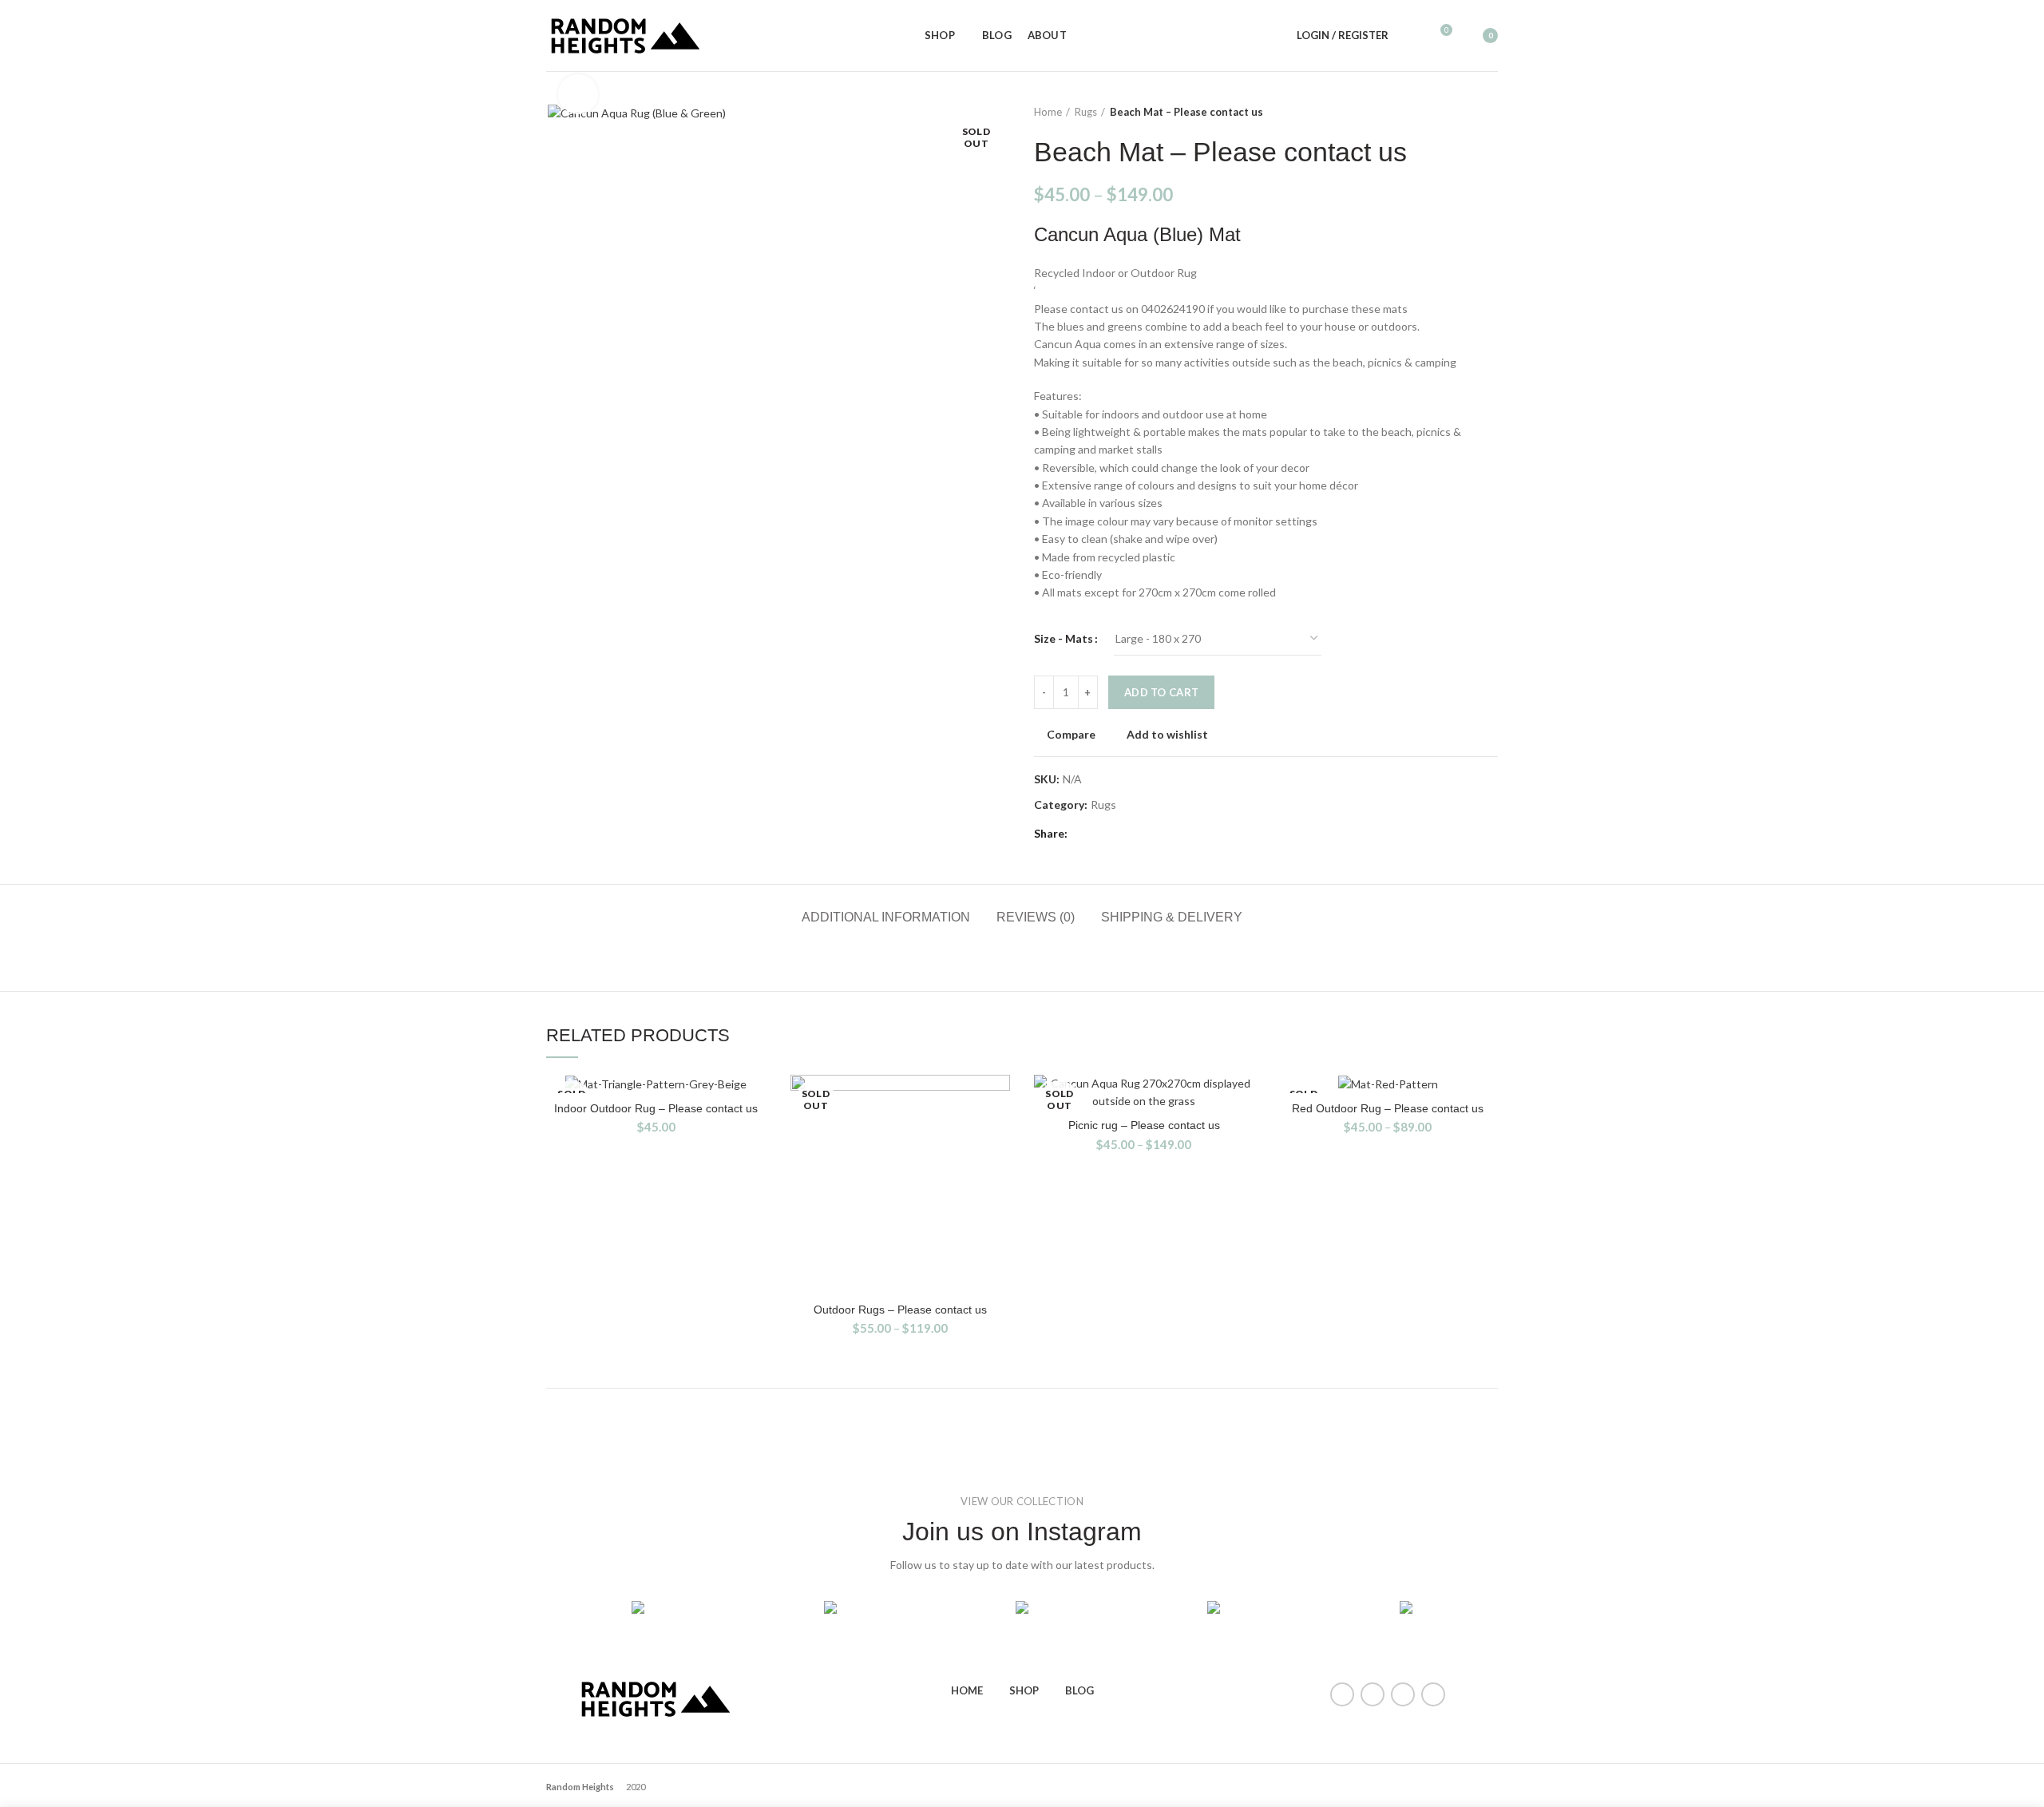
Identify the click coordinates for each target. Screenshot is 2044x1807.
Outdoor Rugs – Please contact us (900, 1310)
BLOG (1079, 1690)
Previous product (1458, 112)
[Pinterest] (1124, 834)
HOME (967, 1690)
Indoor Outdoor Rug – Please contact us (656, 1108)
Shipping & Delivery (1172, 917)
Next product (1490, 112)
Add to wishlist (1167, 735)
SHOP (1024, 1690)
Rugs (1086, 112)
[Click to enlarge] (578, 94)
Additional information (886, 917)
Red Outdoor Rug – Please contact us (1388, 1108)
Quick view (998, 1137)
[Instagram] (1373, 1694)
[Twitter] (1104, 834)
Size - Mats (1064, 638)
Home (1048, 112)
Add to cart (1161, 692)
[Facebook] (1084, 834)
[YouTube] (1403, 1694)
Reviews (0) (1036, 917)
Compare (1071, 735)
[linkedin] (1144, 834)
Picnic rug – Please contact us (1144, 1125)
